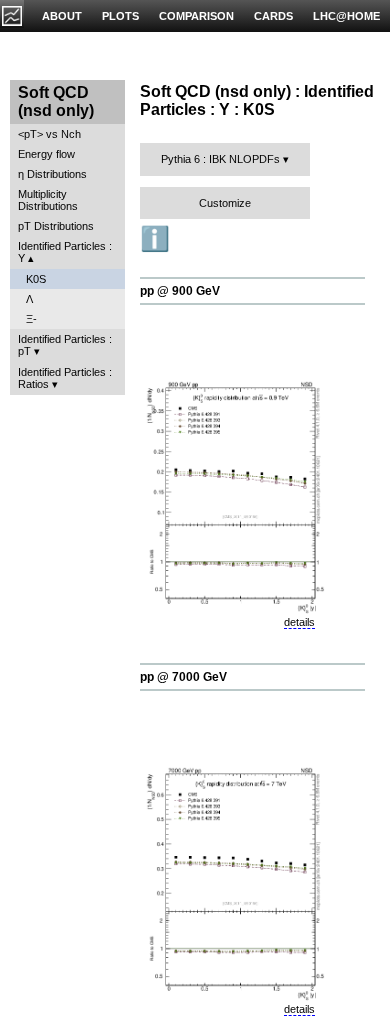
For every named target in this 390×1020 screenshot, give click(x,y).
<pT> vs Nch (49, 134)
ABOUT (62, 16)
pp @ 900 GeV (180, 291)
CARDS (273, 16)
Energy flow (46, 154)
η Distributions (52, 174)
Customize (225, 203)
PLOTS (120, 16)
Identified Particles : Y (65, 252)
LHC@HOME (346, 16)
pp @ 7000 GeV (183, 677)
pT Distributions (56, 226)
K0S (36, 279)
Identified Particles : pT (65, 345)
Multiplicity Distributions (48, 200)
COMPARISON (196, 16)
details (299, 622)
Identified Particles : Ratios (65, 378)
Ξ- (31, 319)
